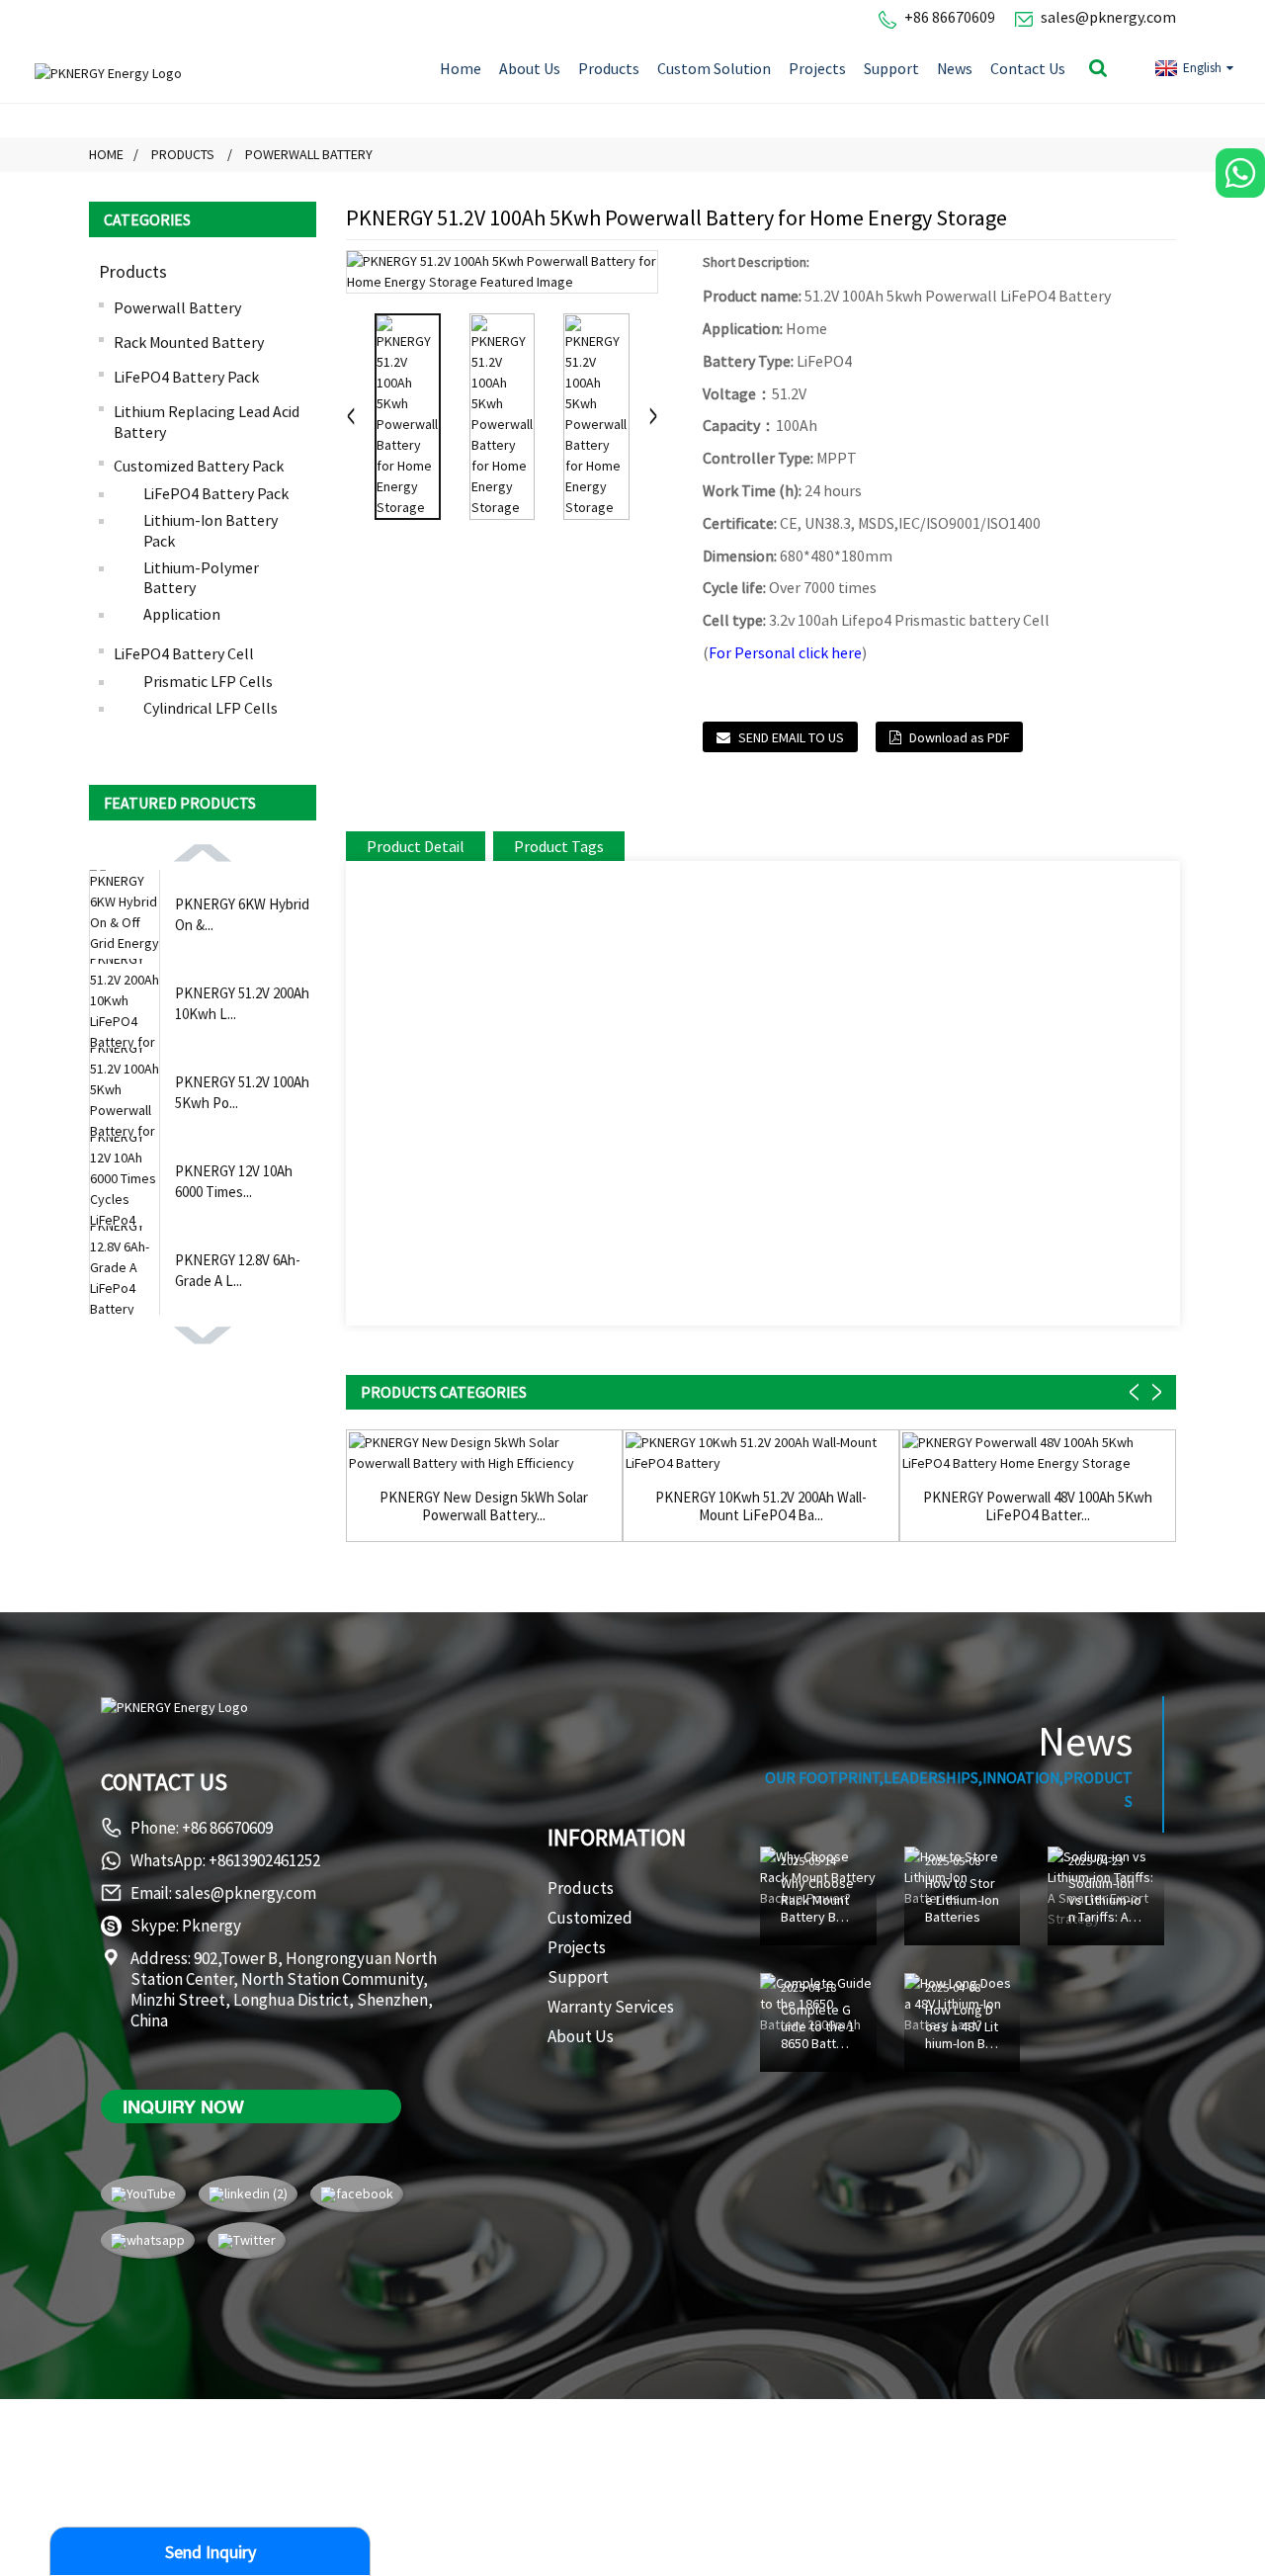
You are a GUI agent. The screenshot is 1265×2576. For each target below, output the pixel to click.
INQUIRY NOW (183, 2106)
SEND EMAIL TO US (791, 737)
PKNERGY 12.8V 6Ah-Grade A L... (238, 1270)
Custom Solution (714, 68)
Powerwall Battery (309, 154)
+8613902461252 (264, 1860)
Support (891, 68)
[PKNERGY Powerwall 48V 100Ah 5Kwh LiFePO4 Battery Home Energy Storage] (1038, 1453)
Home (461, 68)
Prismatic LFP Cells (208, 681)
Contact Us (1028, 68)
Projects (817, 68)
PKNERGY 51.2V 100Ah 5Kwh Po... (242, 1092)
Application (182, 614)
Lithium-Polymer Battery (201, 578)
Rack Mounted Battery (189, 342)
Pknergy (211, 1926)
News (955, 68)
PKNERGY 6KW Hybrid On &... (242, 914)
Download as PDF (959, 737)
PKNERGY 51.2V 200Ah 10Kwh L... (242, 1003)
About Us (530, 68)
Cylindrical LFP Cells (211, 708)
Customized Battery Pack (199, 466)
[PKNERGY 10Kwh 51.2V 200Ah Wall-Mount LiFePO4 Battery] (761, 1453)
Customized (590, 1918)
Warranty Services (611, 2007)
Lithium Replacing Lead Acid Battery (207, 422)
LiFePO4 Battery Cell (184, 653)
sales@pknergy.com (1108, 17)
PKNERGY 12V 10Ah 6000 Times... (234, 1181)
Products (609, 68)
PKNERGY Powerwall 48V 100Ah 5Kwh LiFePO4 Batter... (1038, 1506)
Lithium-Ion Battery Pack (211, 530)
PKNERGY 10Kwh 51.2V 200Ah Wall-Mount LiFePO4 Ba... (761, 1506)
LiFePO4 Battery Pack (186, 377)
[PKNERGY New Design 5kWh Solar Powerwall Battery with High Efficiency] (484, 1453)
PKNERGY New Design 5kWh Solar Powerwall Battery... (484, 1506)
